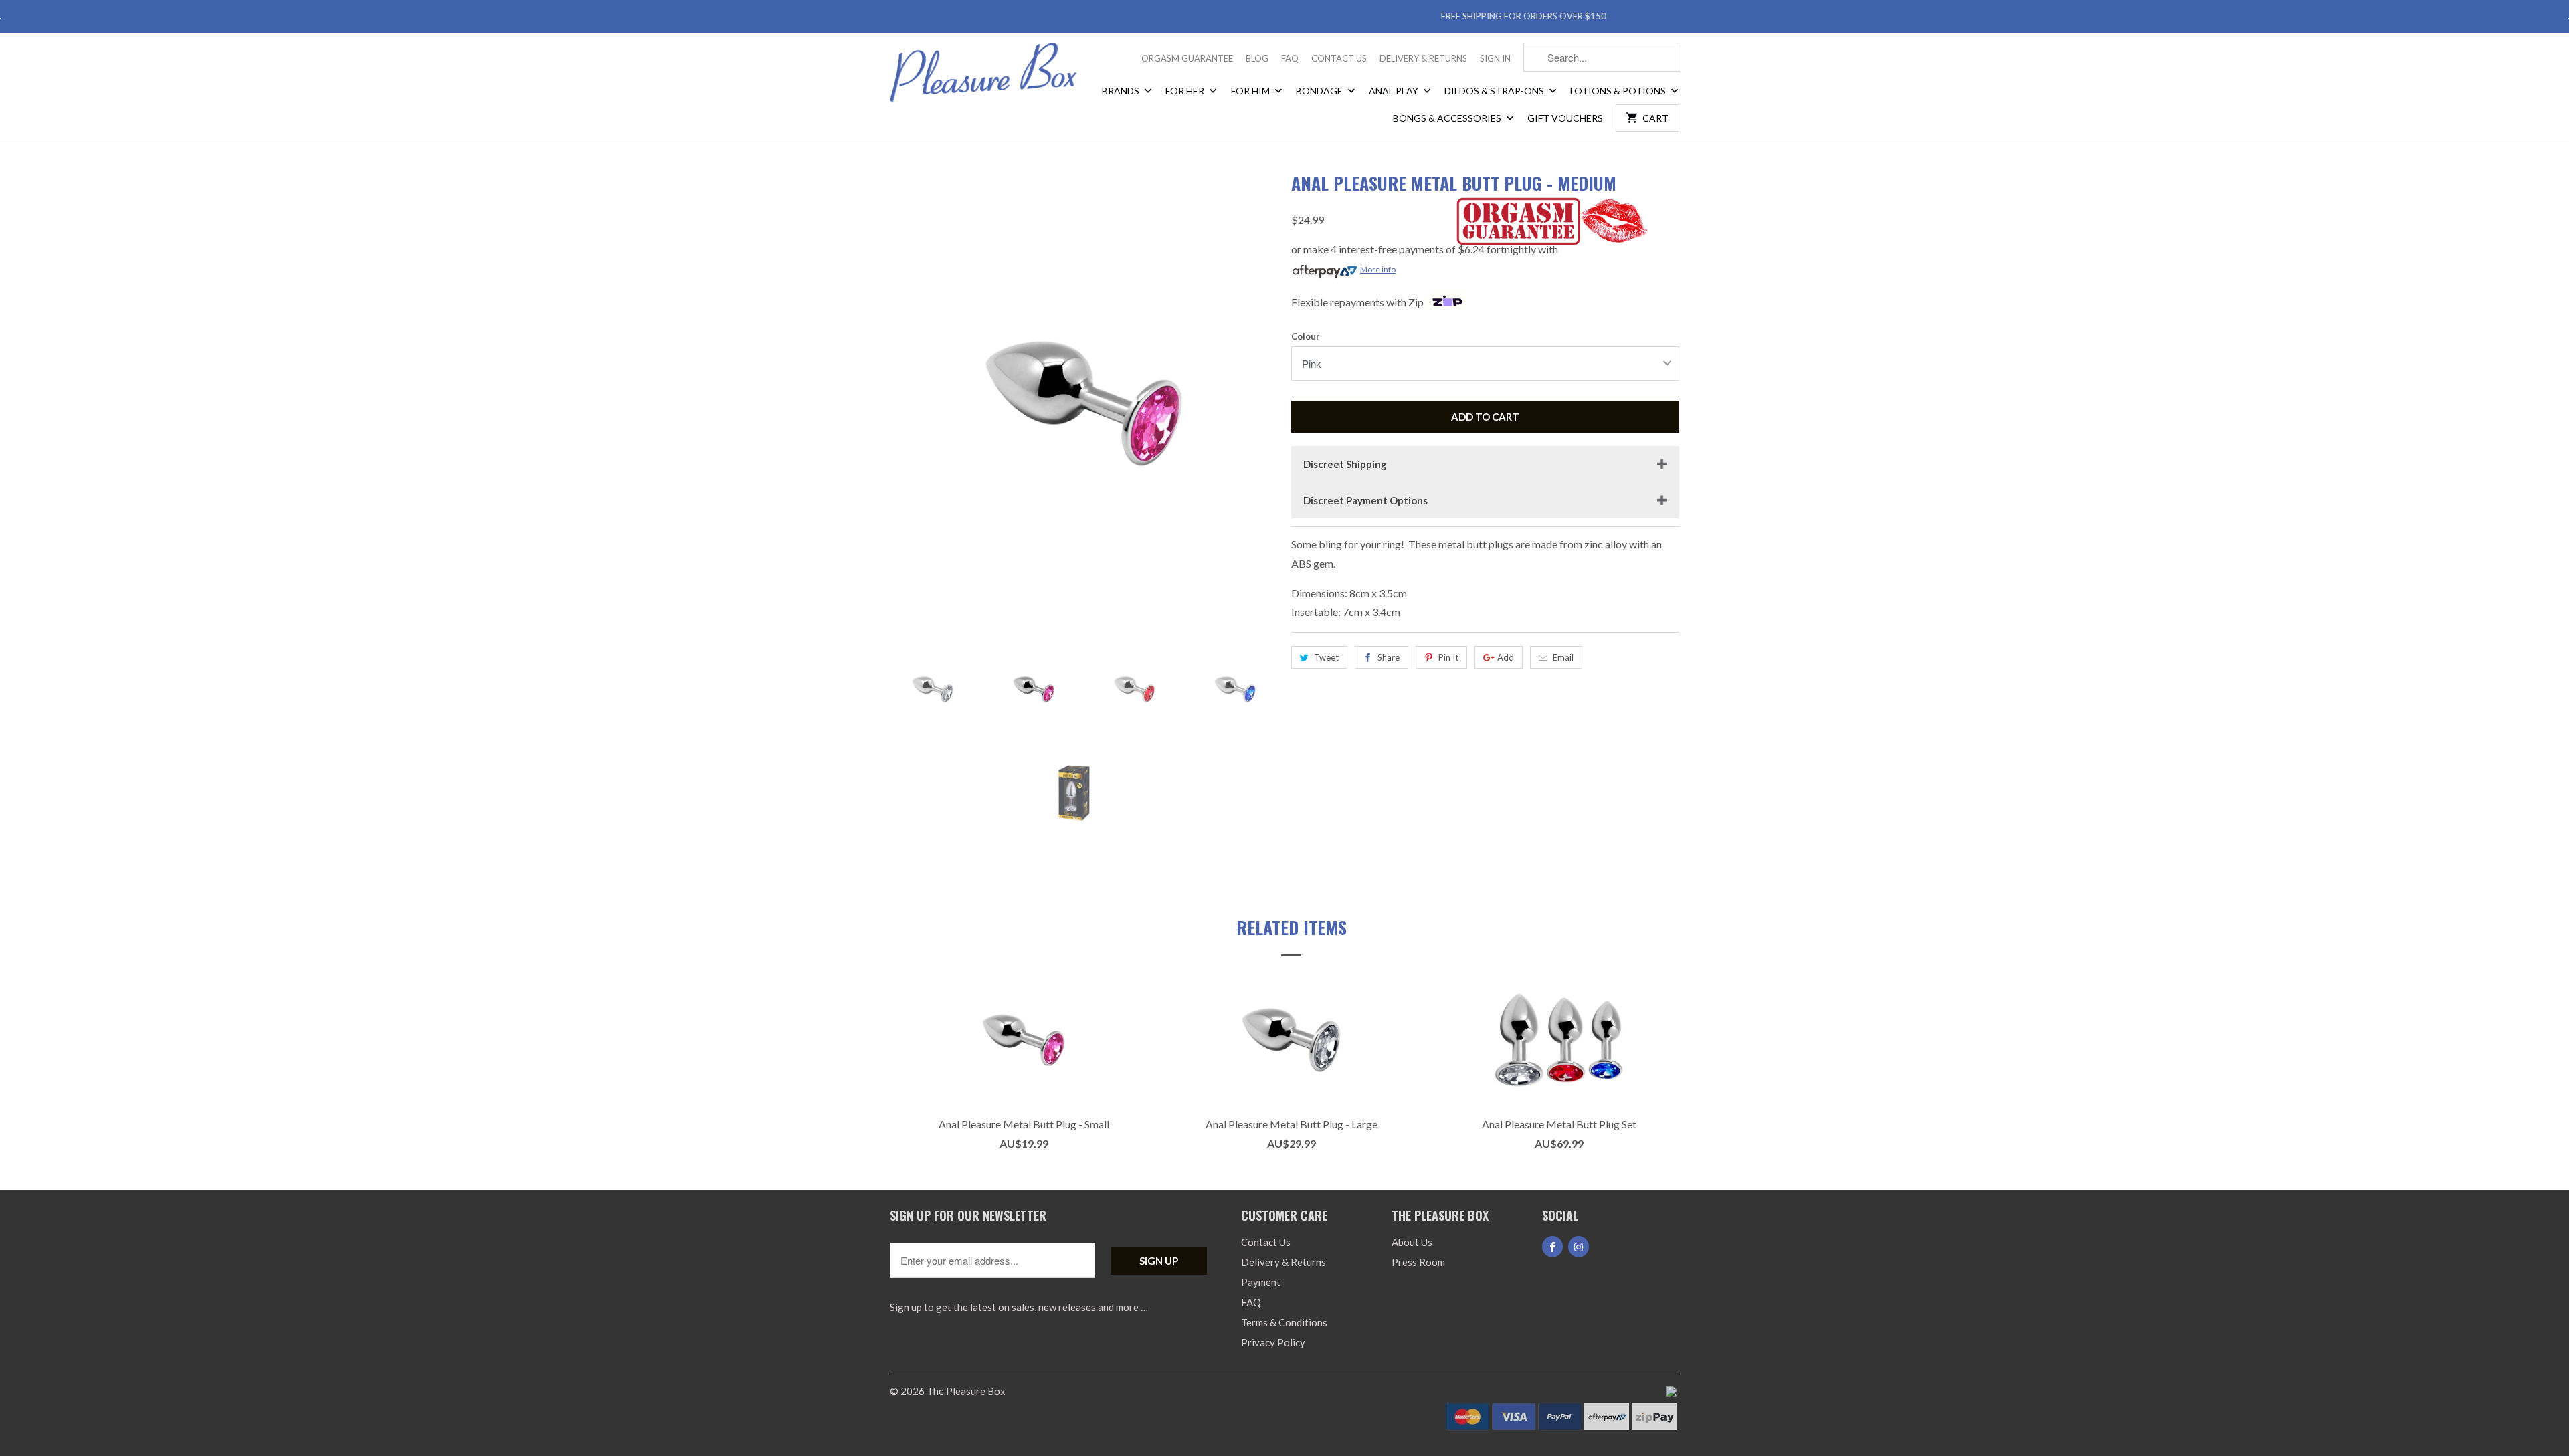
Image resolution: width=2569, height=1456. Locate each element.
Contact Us (1339, 58)
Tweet (1326, 657)
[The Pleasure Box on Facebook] (1552, 1247)
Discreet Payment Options (1365, 500)
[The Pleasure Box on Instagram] (1579, 1247)
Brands (1122, 91)
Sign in (1495, 58)
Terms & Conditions (1284, 1322)
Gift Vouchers (1565, 118)
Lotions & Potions (1619, 91)
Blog (1257, 58)
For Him (1251, 91)
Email (1563, 657)
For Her (1186, 91)
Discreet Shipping (1345, 464)
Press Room (1418, 1262)
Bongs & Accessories (1448, 118)
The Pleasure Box (966, 1391)
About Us (1412, 1242)
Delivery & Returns (1423, 58)
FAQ (1290, 58)
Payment (1261, 1282)
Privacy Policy (1273, 1342)
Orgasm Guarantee (1187, 58)
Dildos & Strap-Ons (1495, 91)
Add (1506, 657)
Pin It (1448, 657)
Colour (1306, 336)
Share (1389, 657)
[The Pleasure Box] (983, 77)
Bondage (1320, 91)
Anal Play (1395, 91)
